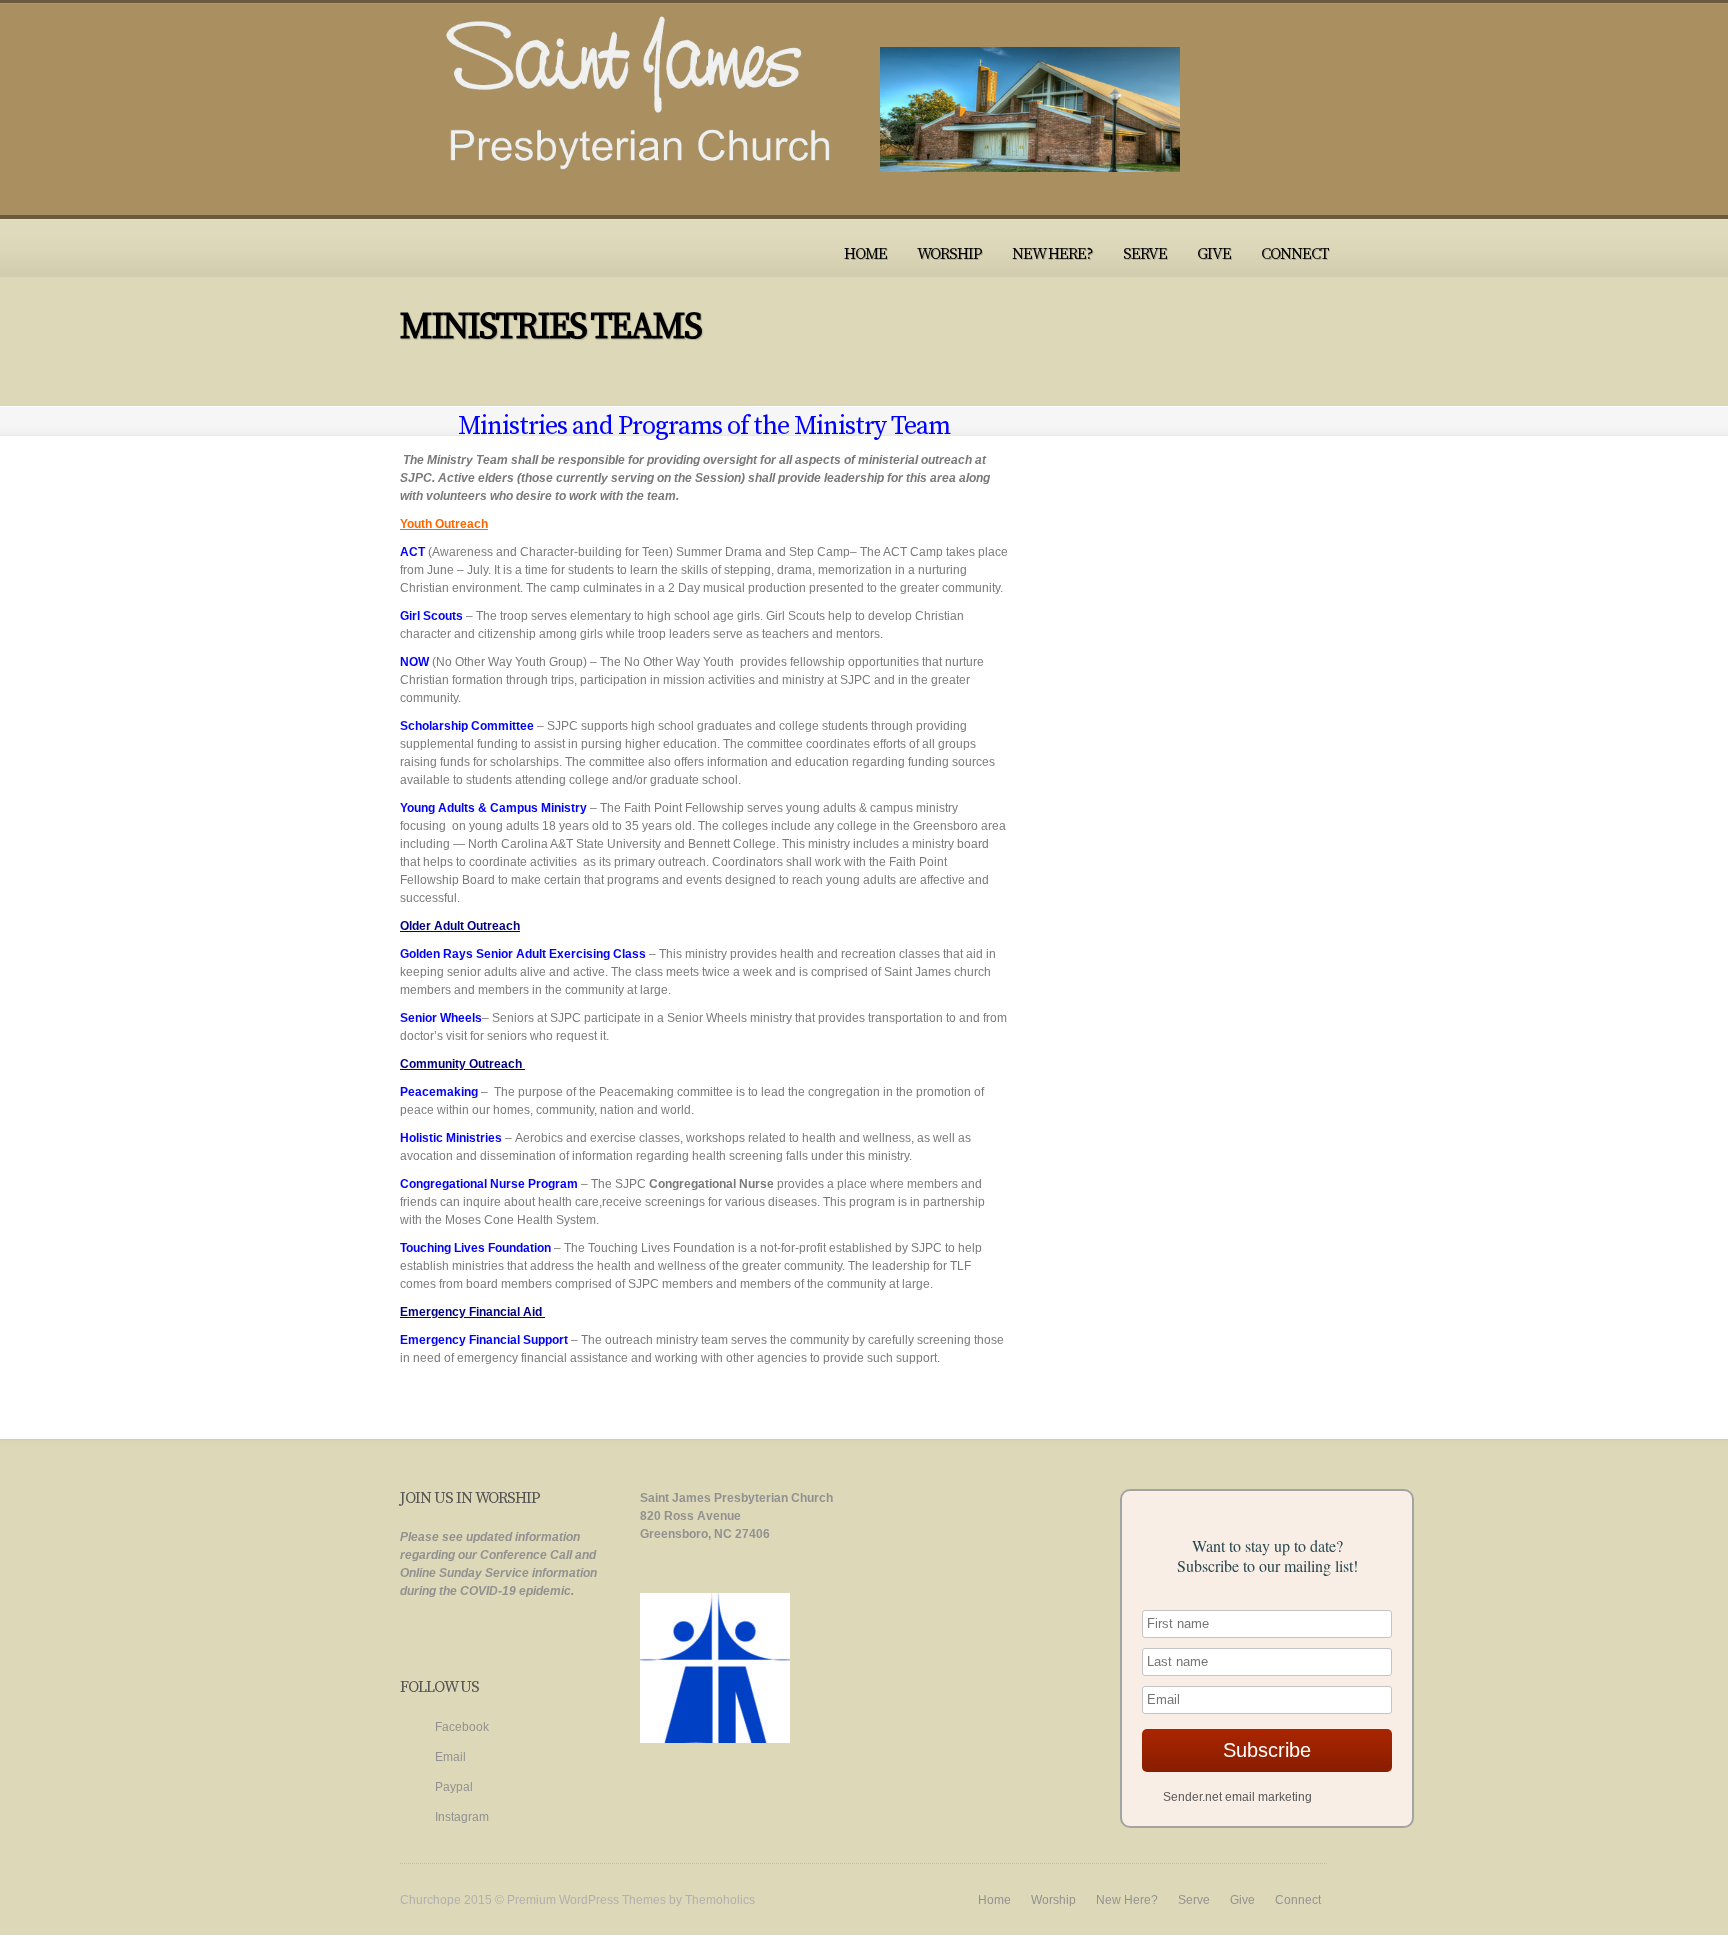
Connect (1295, 254)
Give (1214, 254)
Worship (949, 254)
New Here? (1052, 254)
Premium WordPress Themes (586, 1900)
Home (865, 254)
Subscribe (1267, 1750)
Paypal (454, 1787)
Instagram (462, 1817)
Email (450, 1757)
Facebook (462, 1727)
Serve (1145, 254)
